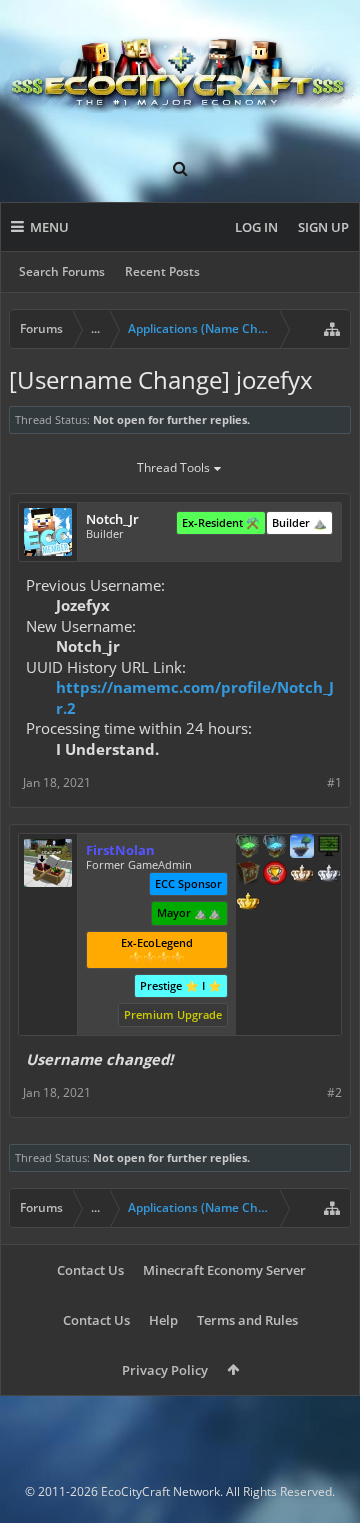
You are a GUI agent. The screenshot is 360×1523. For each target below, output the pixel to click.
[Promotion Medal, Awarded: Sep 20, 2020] (248, 875)
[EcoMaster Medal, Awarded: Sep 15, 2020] (329, 875)
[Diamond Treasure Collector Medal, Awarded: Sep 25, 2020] (275, 848)
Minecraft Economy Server (224, 1270)
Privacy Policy (165, 1370)
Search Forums (62, 271)
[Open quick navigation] (332, 329)
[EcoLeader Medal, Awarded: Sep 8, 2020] (302, 875)
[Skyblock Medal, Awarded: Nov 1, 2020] (302, 848)
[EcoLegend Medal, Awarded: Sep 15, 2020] (248, 903)
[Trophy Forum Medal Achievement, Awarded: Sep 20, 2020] (275, 875)
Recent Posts (162, 271)
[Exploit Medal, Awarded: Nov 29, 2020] (329, 848)
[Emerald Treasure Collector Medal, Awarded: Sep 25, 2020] (248, 848)
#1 (334, 782)
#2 (334, 1092)
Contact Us (90, 1270)
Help (163, 1320)
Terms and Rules (247, 1320)
